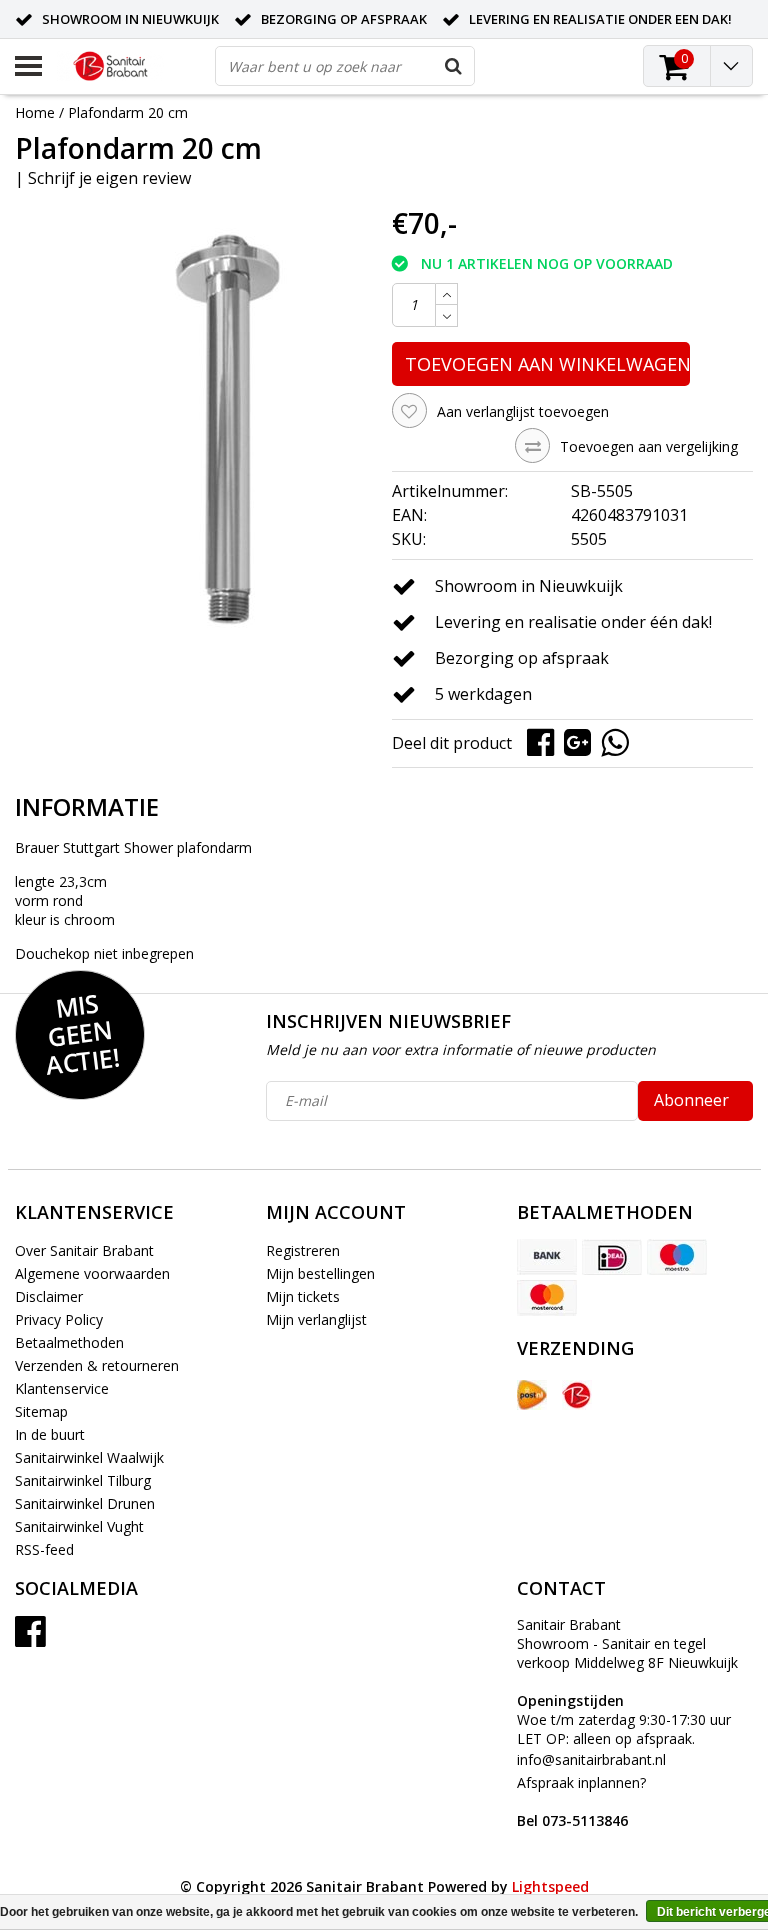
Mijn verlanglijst (316, 1319)
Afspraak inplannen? (581, 1801)
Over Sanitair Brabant (84, 1250)
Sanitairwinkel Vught (79, 1526)
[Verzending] (532, 1395)
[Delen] (545, 741)
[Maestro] (677, 1257)
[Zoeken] (454, 66)
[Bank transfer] (547, 1257)
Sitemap (41, 1411)
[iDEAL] (612, 1257)
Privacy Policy (59, 1319)
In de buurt (50, 1434)
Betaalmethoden (69, 1342)
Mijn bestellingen (320, 1273)
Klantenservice (62, 1388)
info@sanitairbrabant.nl (591, 1759)
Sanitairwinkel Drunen (85, 1503)
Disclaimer (49, 1296)
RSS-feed (44, 1549)
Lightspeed (550, 1886)
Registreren (303, 1250)
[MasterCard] (547, 1298)
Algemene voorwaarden (92, 1273)
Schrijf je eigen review (109, 178)
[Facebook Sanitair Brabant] (30, 1638)
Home (35, 112)
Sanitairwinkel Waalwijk (89, 1457)
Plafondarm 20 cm (128, 112)
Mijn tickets (303, 1296)
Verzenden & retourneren (97, 1365)
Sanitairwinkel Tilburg (83, 1480)
